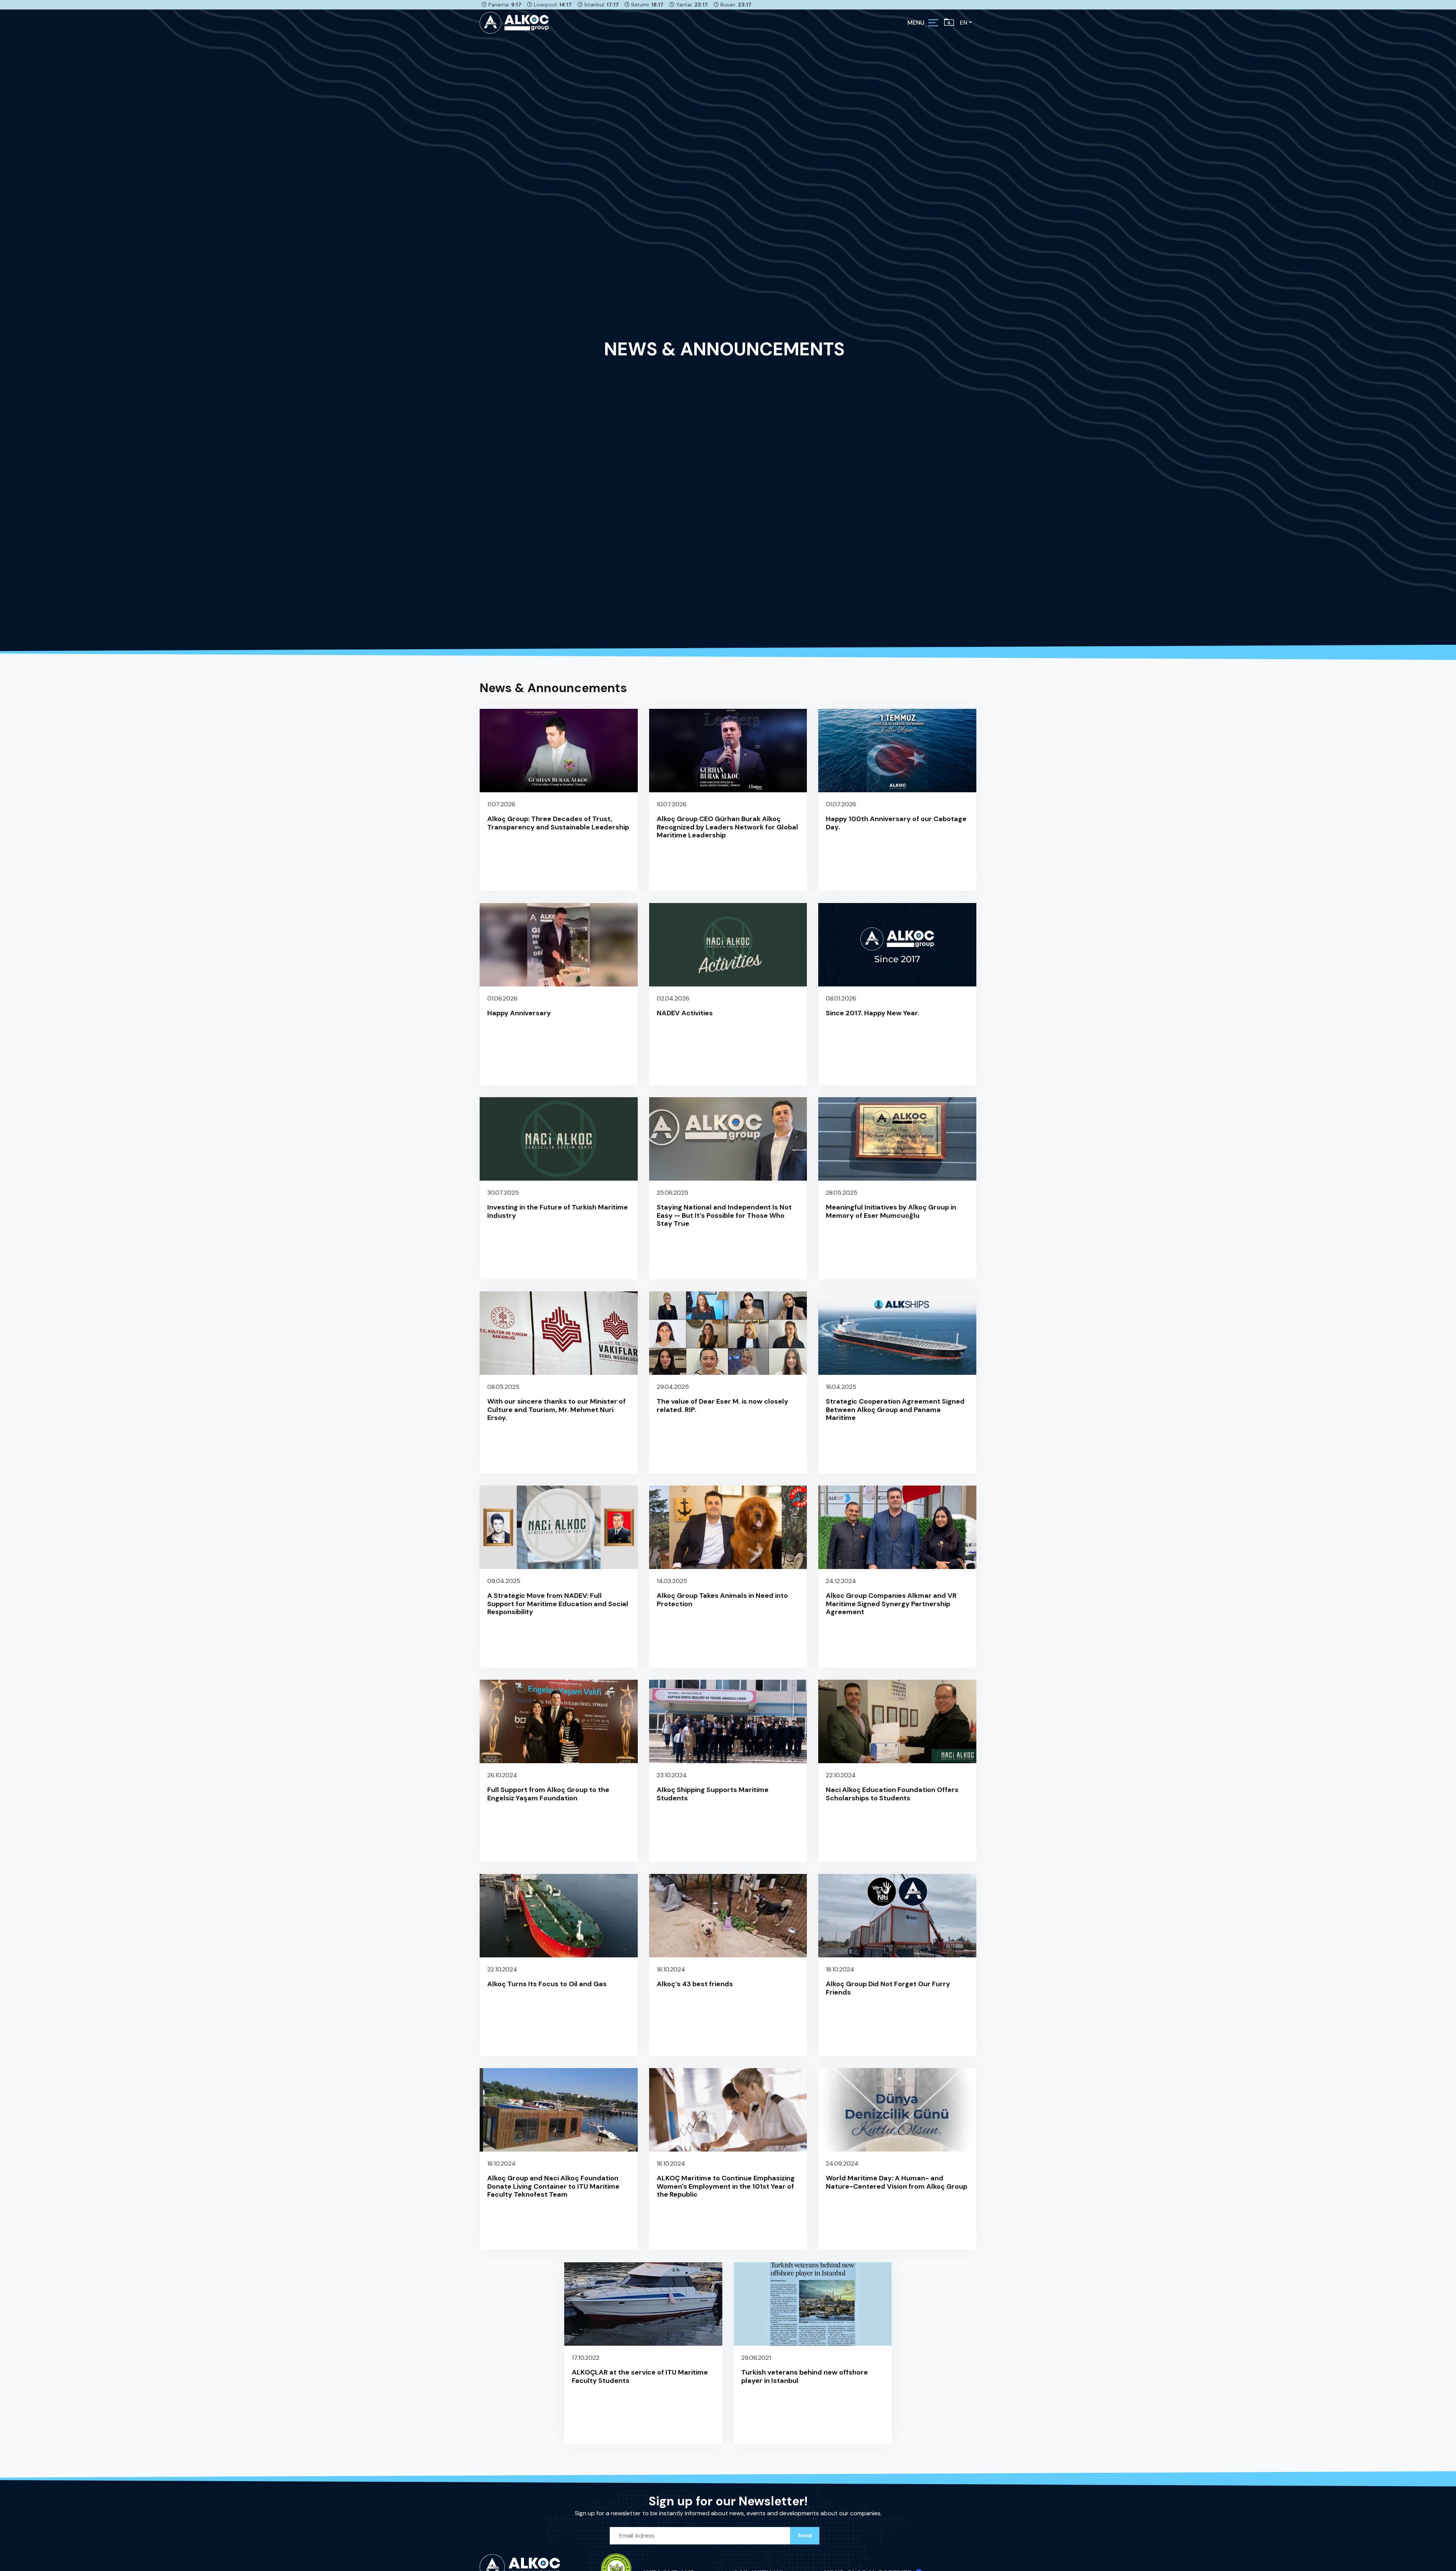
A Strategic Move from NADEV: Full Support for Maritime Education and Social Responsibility (558, 1604)
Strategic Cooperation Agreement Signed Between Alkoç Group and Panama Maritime (895, 1410)
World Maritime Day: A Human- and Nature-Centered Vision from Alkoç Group (897, 2182)
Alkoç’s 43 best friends (695, 1984)
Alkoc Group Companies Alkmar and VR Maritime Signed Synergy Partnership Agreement (891, 1604)
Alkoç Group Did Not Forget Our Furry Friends (888, 1988)
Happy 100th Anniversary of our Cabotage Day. (896, 823)
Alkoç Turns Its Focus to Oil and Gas (547, 1984)
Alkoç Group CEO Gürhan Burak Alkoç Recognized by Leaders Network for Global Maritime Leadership (727, 827)
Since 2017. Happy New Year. (872, 1013)
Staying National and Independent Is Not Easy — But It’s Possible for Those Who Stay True (724, 1215)
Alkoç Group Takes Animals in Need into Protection (722, 1600)
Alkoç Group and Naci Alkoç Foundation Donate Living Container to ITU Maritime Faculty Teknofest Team (553, 2186)
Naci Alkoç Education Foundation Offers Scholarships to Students (892, 1794)
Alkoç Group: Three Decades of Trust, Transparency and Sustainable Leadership (558, 823)
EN (964, 23)
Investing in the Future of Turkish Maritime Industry (558, 1211)
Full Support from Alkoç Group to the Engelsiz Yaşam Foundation (548, 1794)
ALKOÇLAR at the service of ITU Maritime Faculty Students (640, 2376)
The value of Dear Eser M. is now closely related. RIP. (723, 1406)
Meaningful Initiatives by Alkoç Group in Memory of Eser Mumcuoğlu (891, 1211)
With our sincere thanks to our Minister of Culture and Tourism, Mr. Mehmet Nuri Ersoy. (556, 1410)
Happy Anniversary (519, 1013)
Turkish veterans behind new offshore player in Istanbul (805, 2376)
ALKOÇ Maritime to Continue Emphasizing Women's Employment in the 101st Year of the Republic (726, 2186)
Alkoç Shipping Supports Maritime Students (713, 1794)
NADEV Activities (685, 1013)
